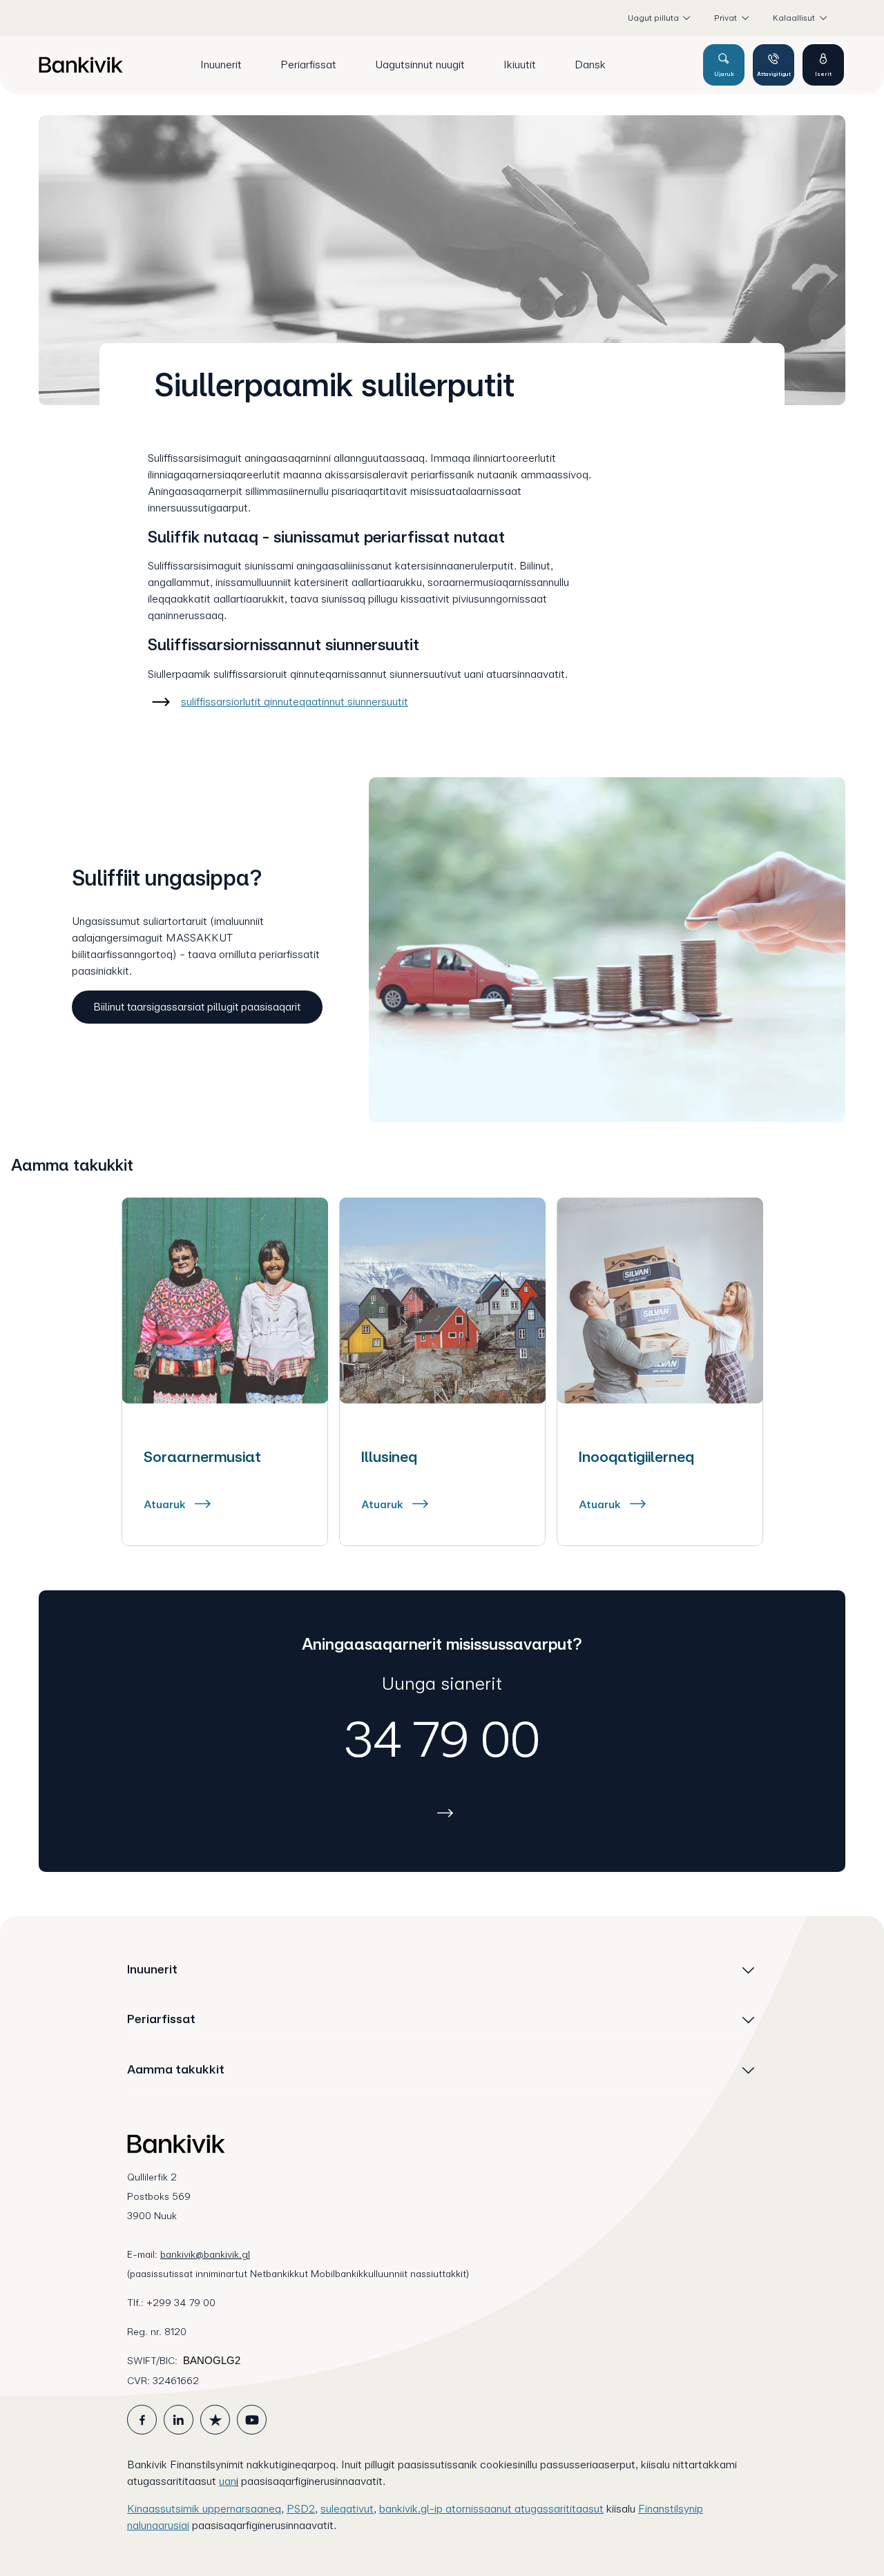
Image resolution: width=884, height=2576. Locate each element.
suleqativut (347, 2509)
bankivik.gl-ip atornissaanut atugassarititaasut (491, 2509)
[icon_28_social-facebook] (142, 2420)
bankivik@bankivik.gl (205, 2254)
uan (228, 2481)
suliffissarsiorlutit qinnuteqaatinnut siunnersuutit (295, 702)
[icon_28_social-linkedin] (179, 2420)
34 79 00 (442, 1739)
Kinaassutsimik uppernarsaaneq (204, 2509)
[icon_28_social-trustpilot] (215, 2420)
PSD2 (301, 2509)
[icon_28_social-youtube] (252, 2420)
